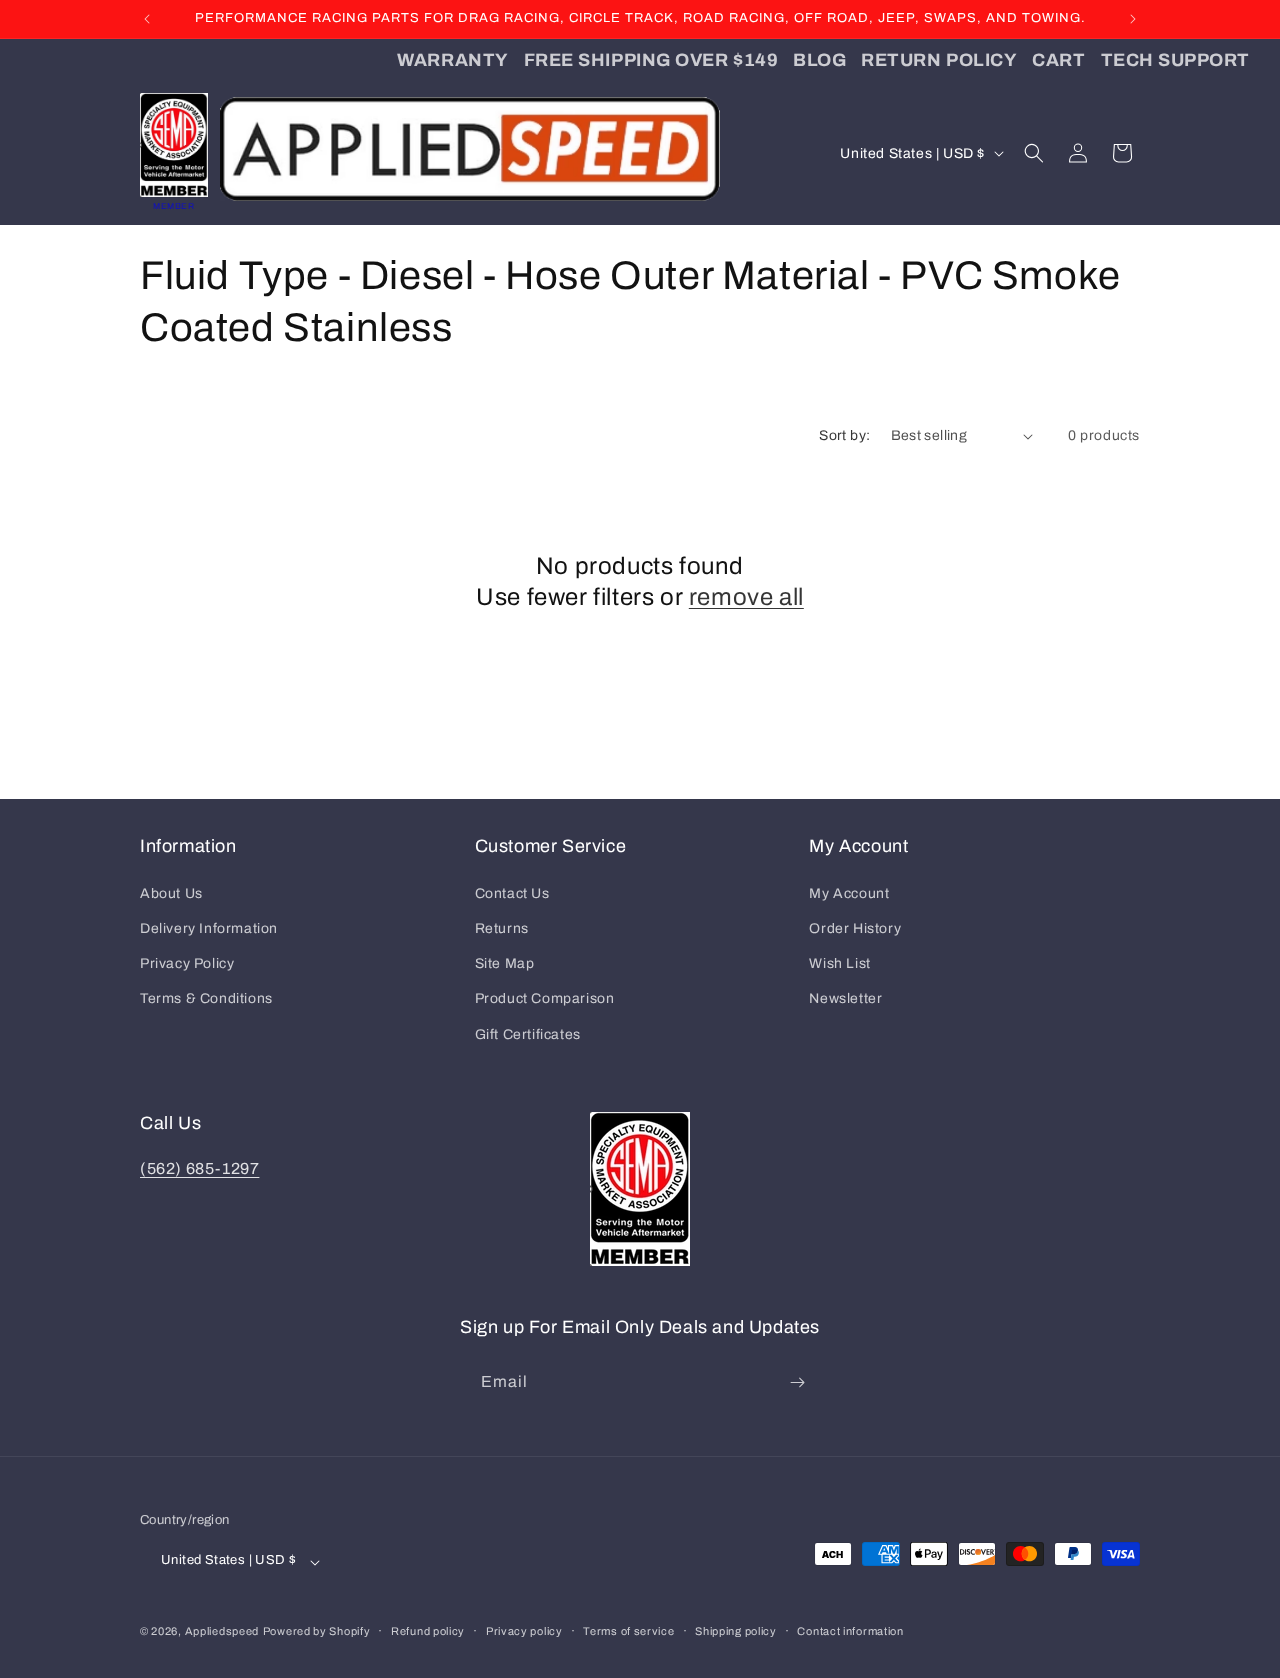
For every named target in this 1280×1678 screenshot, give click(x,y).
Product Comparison (545, 998)
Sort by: (844, 435)
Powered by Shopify (317, 1632)
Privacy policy (524, 1631)
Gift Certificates (528, 1034)
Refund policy (428, 1631)
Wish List (839, 963)
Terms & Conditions (206, 998)
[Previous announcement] (147, 19)
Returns (502, 928)
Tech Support (1175, 60)
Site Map (505, 963)
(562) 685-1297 (199, 1168)
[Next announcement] (1133, 19)
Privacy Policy (187, 963)
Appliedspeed (222, 1632)
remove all (746, 597)
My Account (849, 893)
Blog (819, 60)
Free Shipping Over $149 (651, 60)
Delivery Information (209, 928)
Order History (855, 928)
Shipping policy (736, 1631)
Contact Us (512, 893)
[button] (1034, 153)
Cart (1058, 60)
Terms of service (628, 1631)
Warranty (452, 60)
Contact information (850, 1631)
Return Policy (939, 60)
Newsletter (845, 998)
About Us (171, 893)
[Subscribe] (797, 1382)
